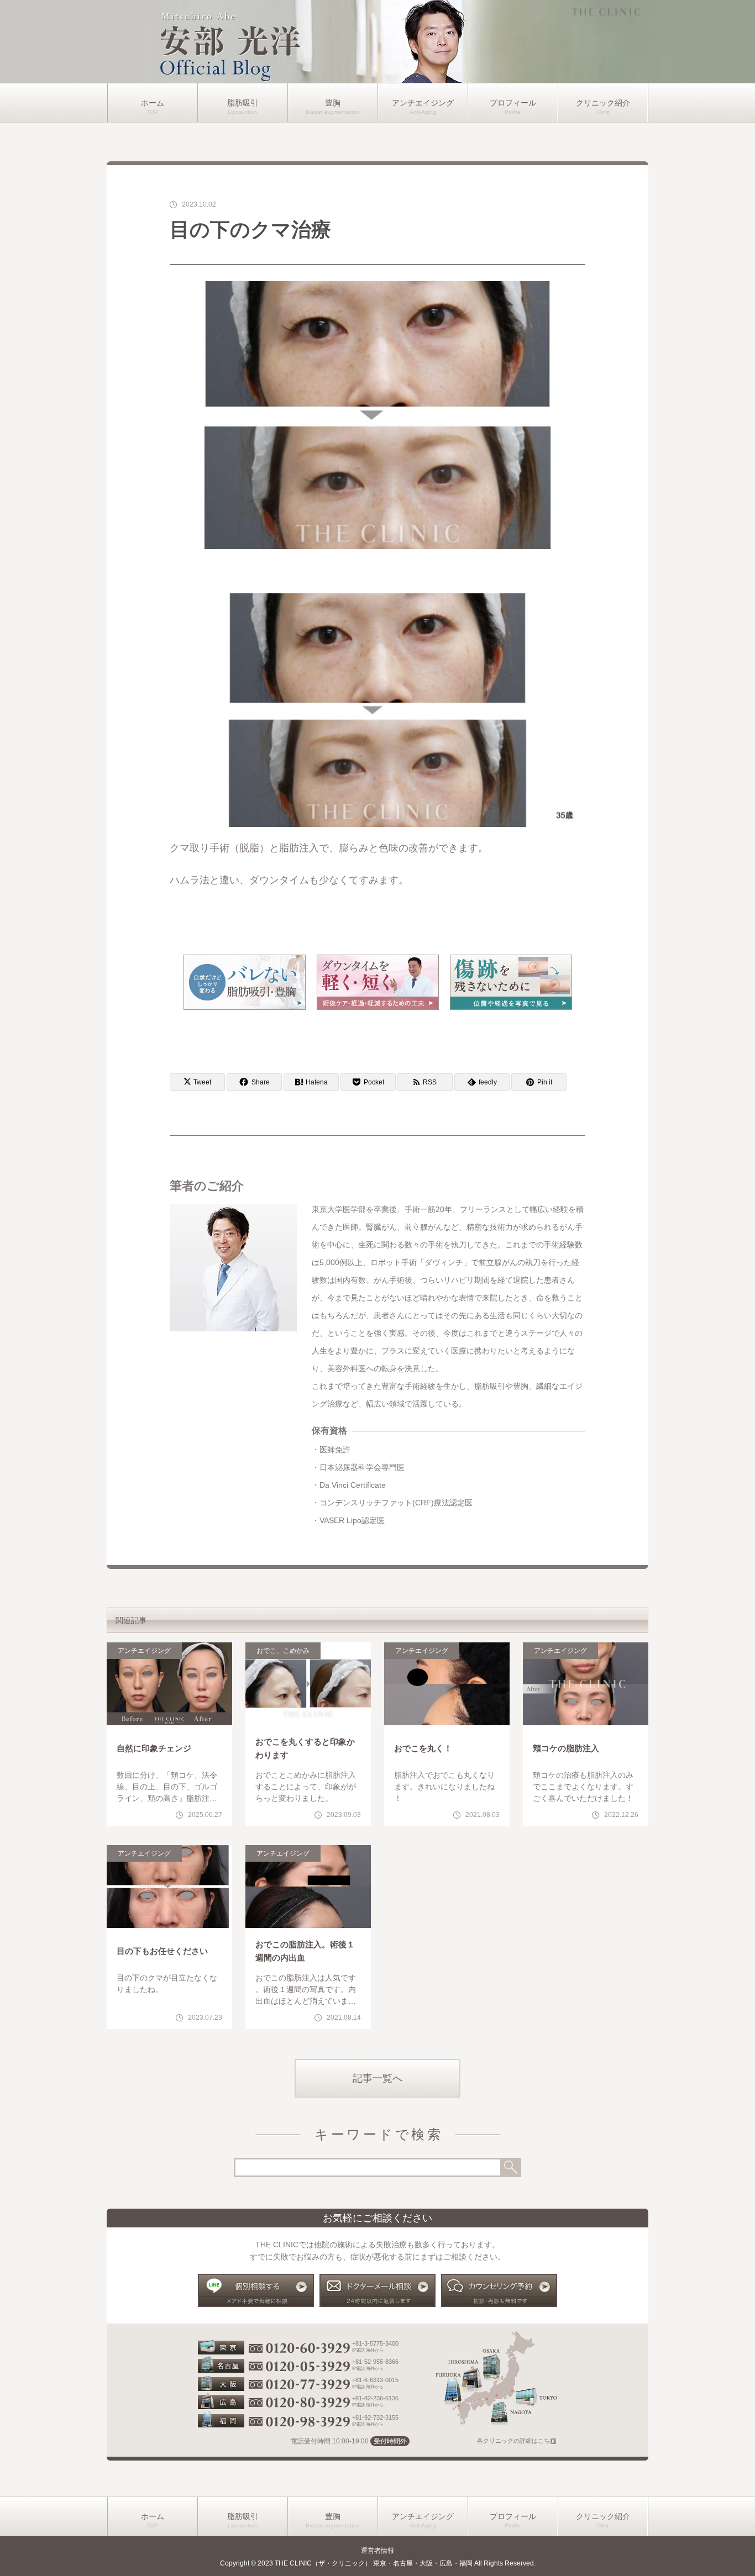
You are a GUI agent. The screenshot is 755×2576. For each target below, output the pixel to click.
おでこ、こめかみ (283, 1651)
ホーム (153, 103)
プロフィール (513, 103)
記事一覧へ (377, 2078)
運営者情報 (377, 2551)
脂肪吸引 (243, 103)
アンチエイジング (423, 103)
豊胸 (333, 103)
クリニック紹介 (603, 103)
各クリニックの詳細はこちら (517, 2441)
